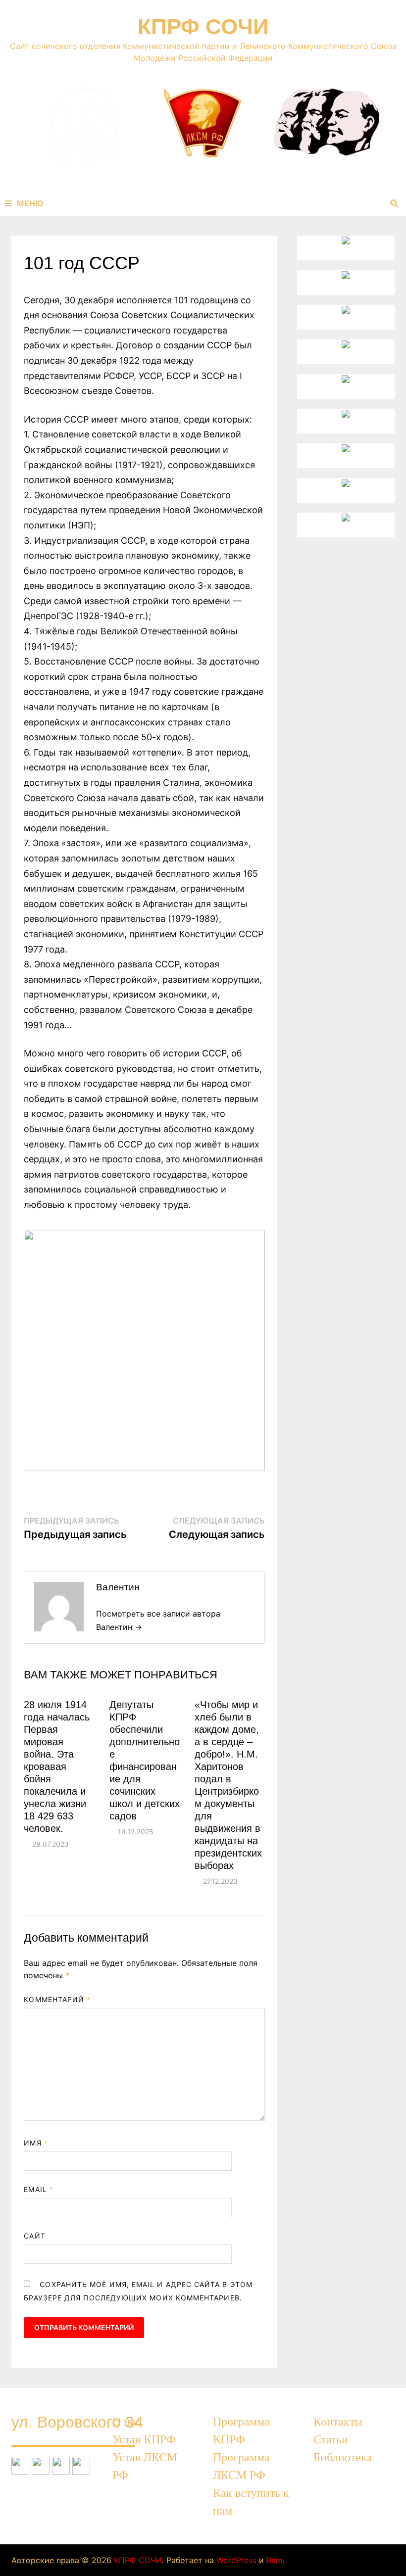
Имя (36, 2143)
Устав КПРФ (144, 2439)
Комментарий (57, 1999)
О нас (127, 2422)
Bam (275, 2560)
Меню (30, 203)
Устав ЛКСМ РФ (145, 2466)
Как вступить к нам (251, 2502)
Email (39, 2189)
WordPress (236, 2560)
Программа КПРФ (241, 2431)
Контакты (338, 2422)
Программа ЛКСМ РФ (241, 2466)
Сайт (34, 2236)
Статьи (331, 2439)
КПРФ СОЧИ (203, 26)
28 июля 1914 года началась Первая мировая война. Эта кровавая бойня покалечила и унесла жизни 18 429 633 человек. (57, 1766)
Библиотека (343, 2457)
